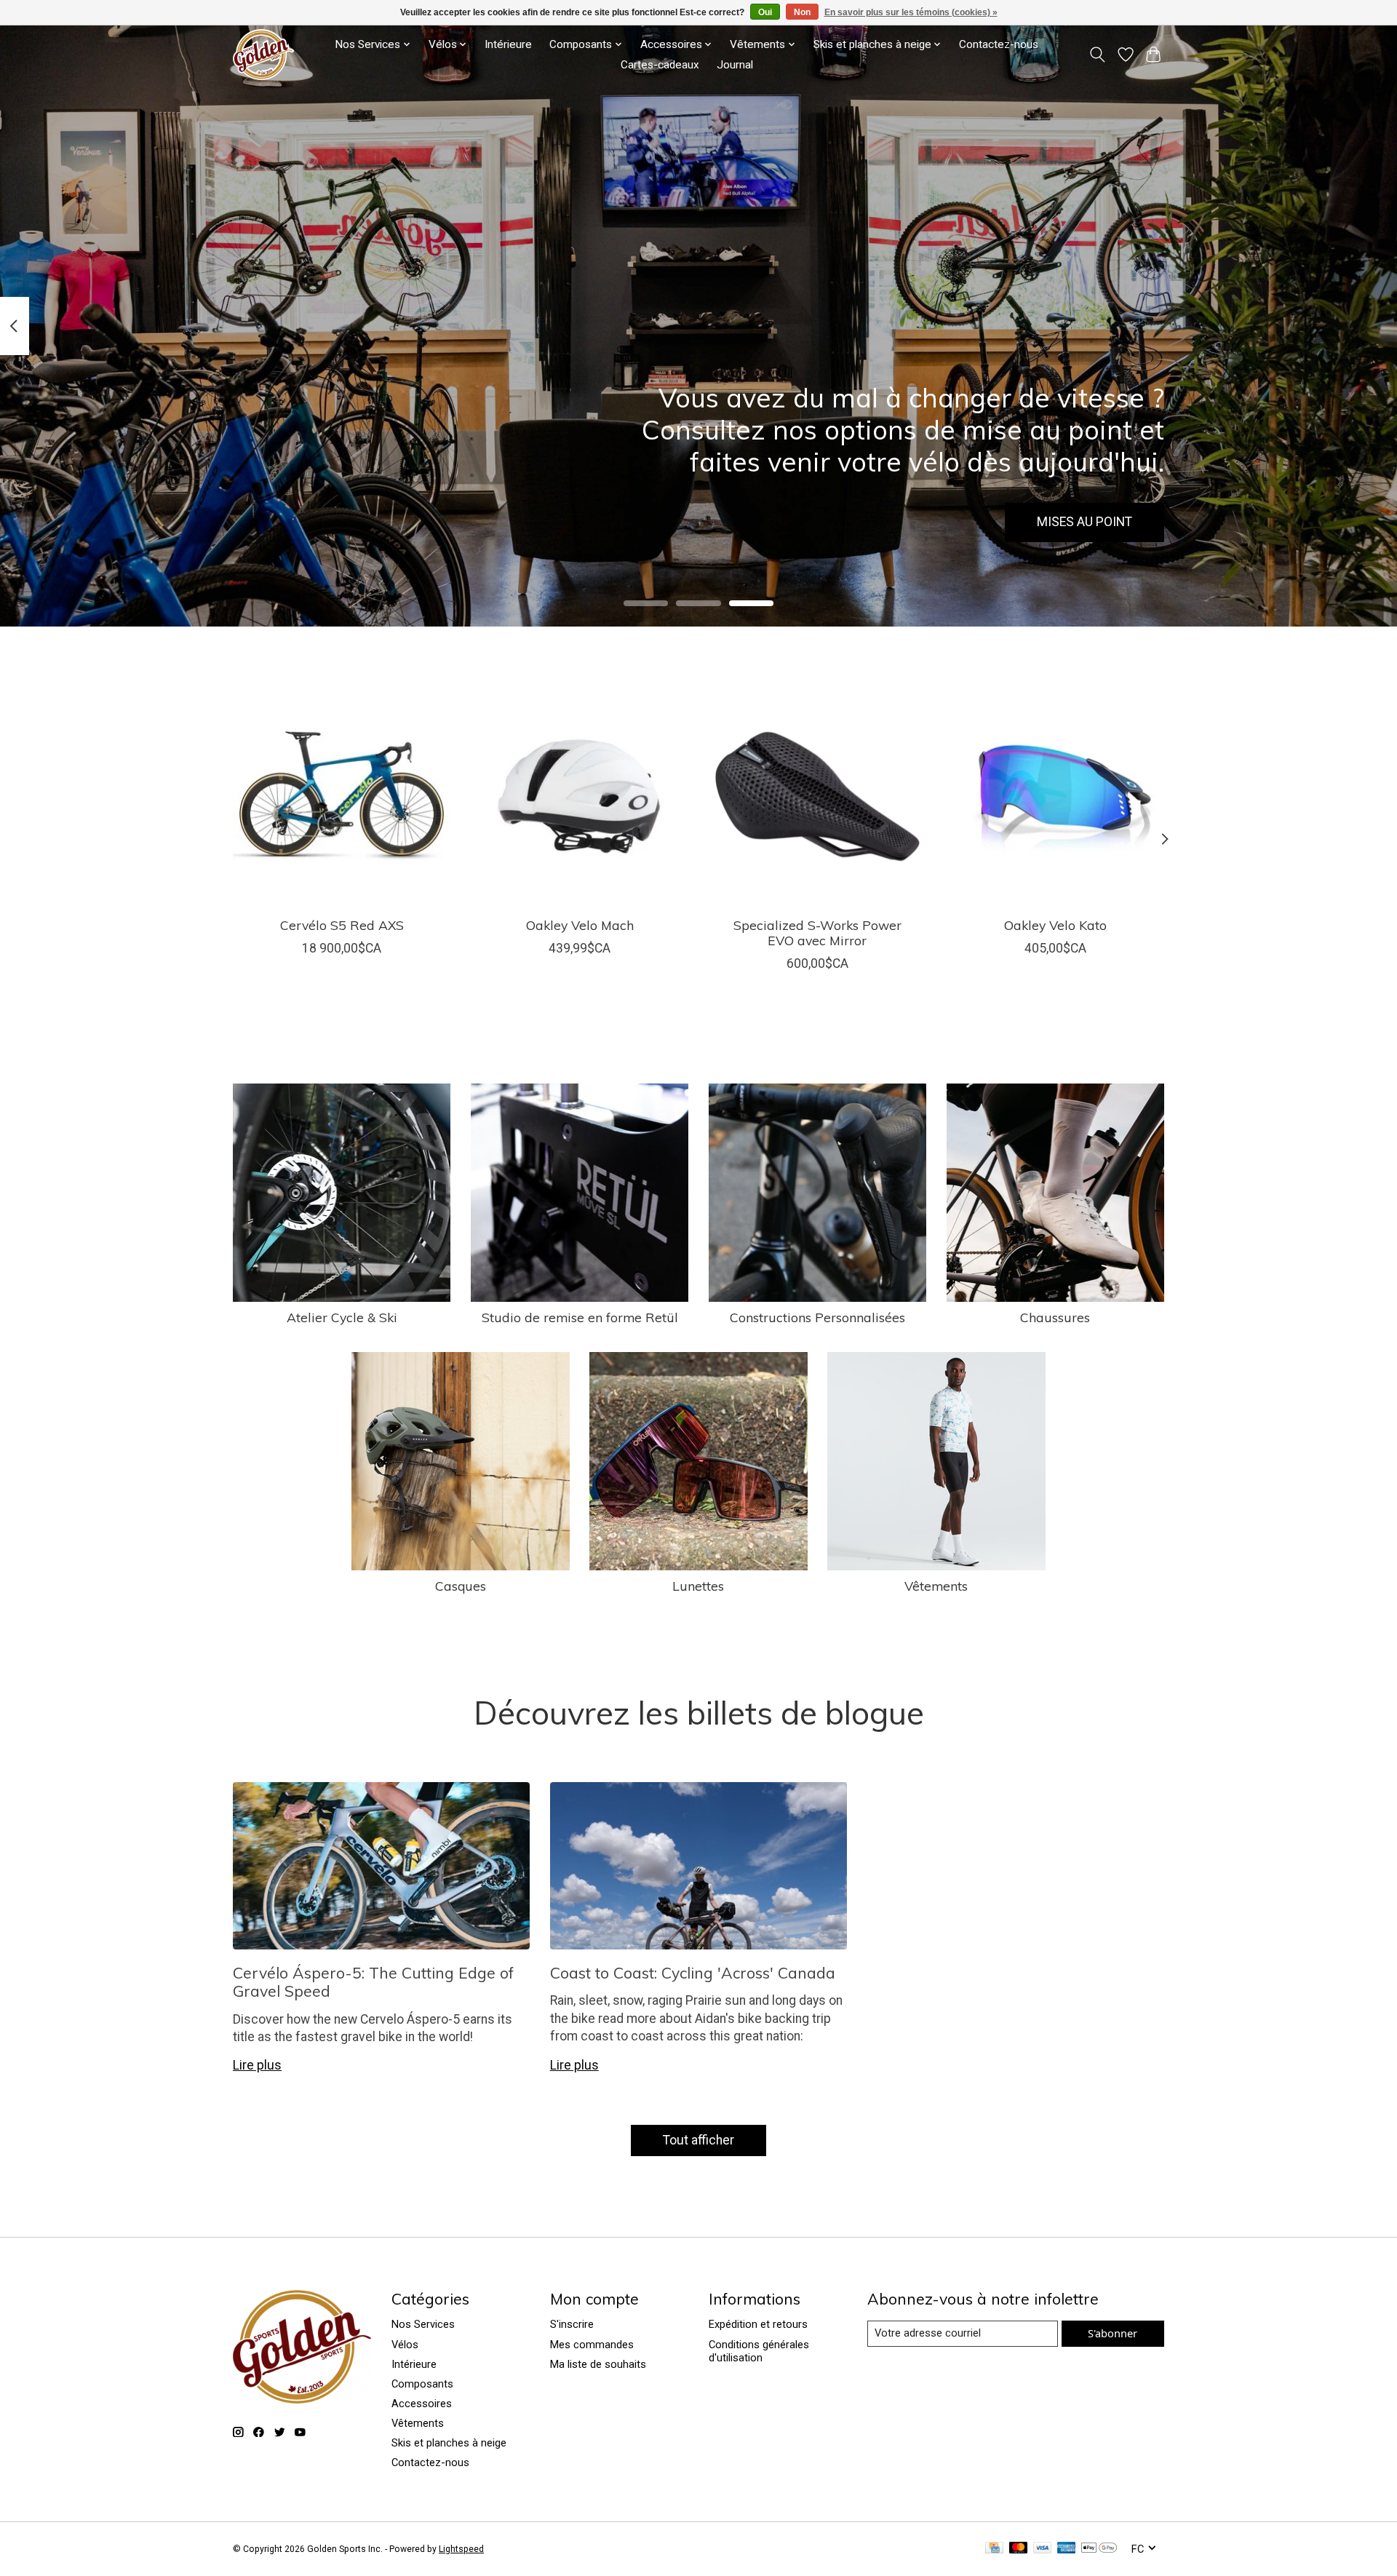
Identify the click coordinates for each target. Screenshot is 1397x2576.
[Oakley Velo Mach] (580, 796)
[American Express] (1067, 2549)
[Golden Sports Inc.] (263, 55)
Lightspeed (461, 2549)
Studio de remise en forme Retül (580, 1317)
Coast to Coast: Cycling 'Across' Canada (693, 1973)
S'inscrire (572, 2324)
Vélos (405, 2345)
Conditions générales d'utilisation (759, 2351)
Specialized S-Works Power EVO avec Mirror (817, 932)
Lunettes (698, 1586)
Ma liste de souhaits (598, 2364)
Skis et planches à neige (449, 2443)
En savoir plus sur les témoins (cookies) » (911, 12)
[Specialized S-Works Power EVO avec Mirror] (817, 796)
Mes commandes (592, 2345)
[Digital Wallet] (1099, 2549)
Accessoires (422, 2404)
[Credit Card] (994, 2549)
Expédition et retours (758, 2324)
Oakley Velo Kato (1055, 924)
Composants (422, 2384)
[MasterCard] (1019, 2549)
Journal (735, 65)
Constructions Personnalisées (817, 1317)
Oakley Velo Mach (580, 924)
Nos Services (423, 2324)
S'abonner (1113, 2333)
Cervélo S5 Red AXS (342, 924)
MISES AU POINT (1084, 522)
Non (802, 12)
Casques (461, 1586)
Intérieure (508, 44)
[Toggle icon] (1098, 55)
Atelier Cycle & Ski (342, 1317)
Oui (765, 12)
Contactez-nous (999, 44)
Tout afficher (698, 2140)
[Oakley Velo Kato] (1055, 796)
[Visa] (1043, 2549)
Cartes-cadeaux (660, 65)
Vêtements (936, 1586)
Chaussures (1055, 1317)
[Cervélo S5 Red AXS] (342, 796)
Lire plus (257, 2065)
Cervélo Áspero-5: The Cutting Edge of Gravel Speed (373, 1982)
